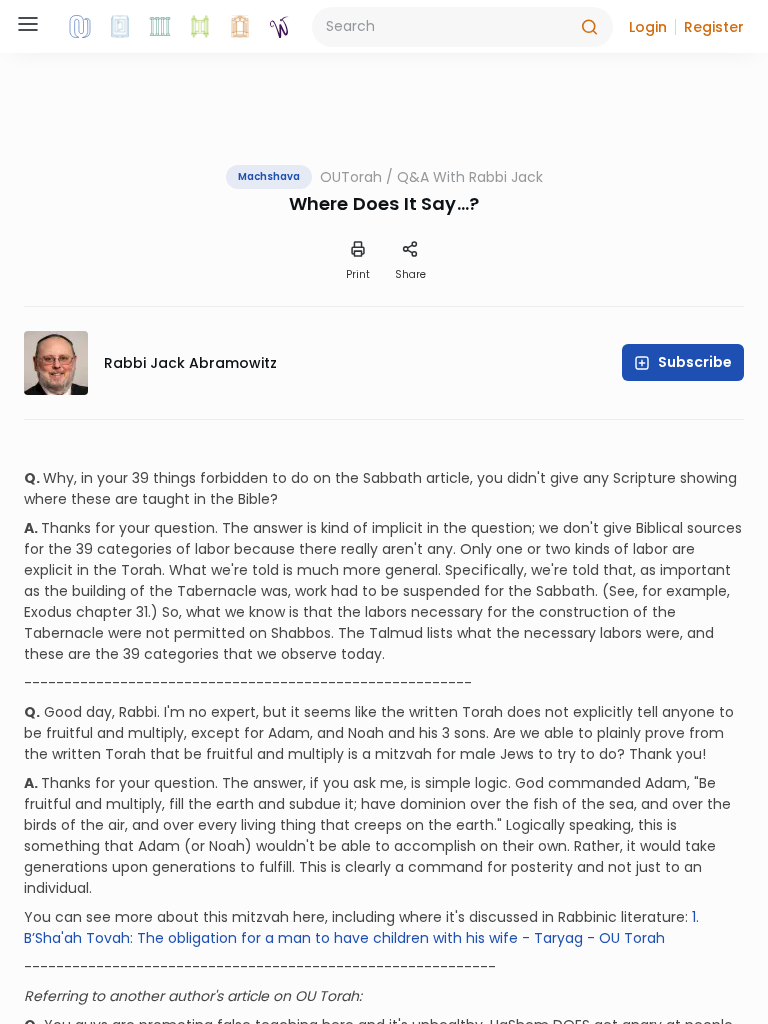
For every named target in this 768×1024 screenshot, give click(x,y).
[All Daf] (240, 27)
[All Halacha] (160, 27)
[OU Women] (280, 27)
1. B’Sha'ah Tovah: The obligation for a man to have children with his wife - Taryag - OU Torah (361, 927)
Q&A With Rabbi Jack (470, 177)
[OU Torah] (80, 27)
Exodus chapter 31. (87, 612)
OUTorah (351, 177)
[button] (648, 27)
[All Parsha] (200, 27)
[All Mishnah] (120, 27)
